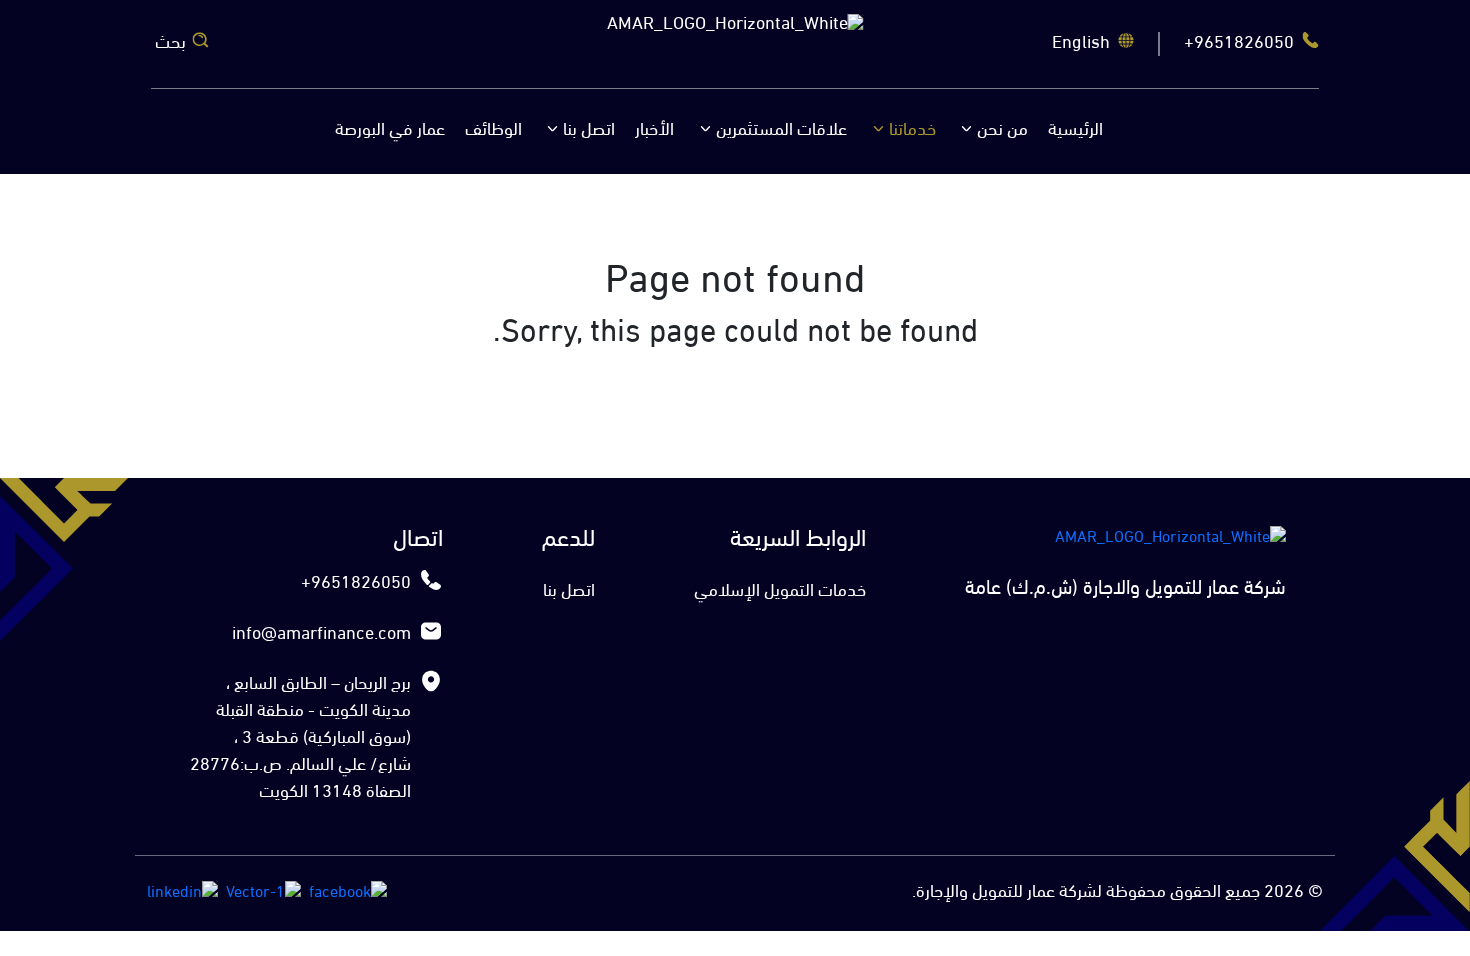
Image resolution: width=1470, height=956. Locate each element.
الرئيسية (1075, 131)
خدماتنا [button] (912, 131)
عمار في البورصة (390, 131)
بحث (170, 44)
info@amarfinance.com (321, 635)
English (1081, 44)
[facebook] (348, 893)
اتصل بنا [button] (589, 131)
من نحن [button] (1002, 131)
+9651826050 (1239, 44)
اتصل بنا (569, 592)
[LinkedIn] (182, 893)
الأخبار (654, 131)
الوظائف (493, 131)
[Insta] (263, 893)
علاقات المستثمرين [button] (781, 131)
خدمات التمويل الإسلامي (780, 592)
